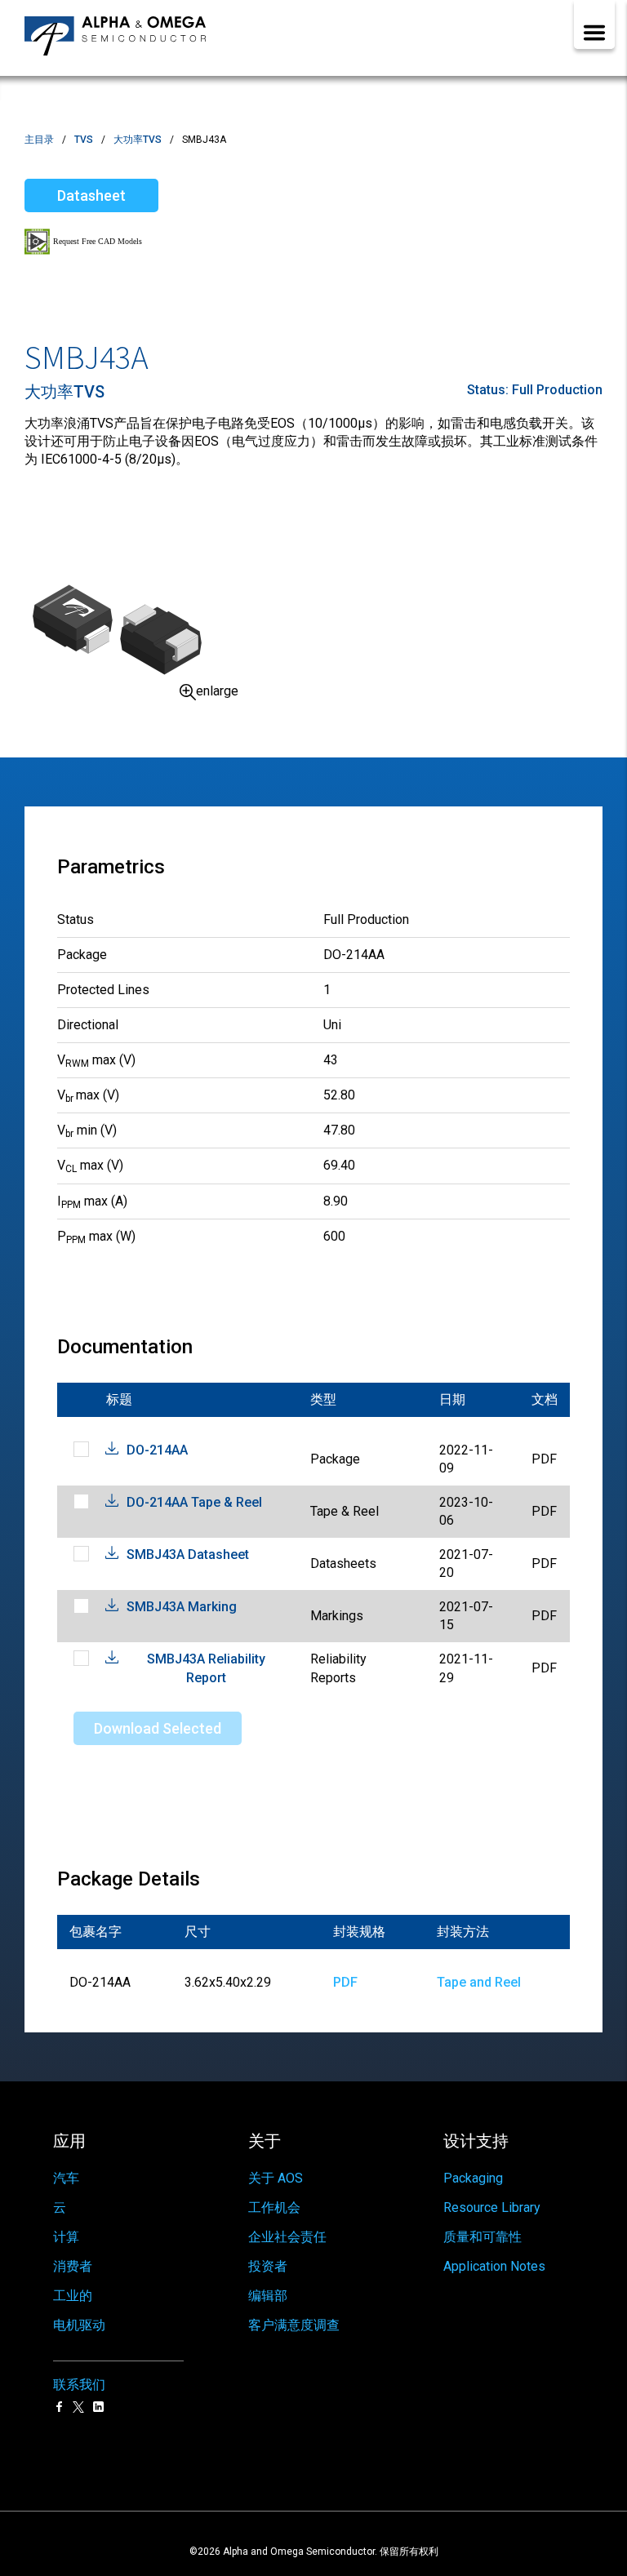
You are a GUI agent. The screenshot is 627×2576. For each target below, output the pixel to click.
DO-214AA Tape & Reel (194, 1502)
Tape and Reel (479, 1982)
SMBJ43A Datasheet (188, 1554)
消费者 (73, 2266)
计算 (66, 2237)
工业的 (73, 2296)
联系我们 (79, 2385)
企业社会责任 (287, 2237)
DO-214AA (157, 1450)
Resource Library (492, 2207)
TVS (84, 140)
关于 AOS (276, 2178)
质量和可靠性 (482, 2237)
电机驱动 (79, 2325)
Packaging (473, 2178)
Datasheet (91, 195)
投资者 (268, 2266)
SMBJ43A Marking (182, 1607)
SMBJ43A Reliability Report (206, 1668)
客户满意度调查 (294, 2325)
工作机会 (274, 2207)
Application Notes (494, 2266)
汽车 (66, 2178)
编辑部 (268, 2296)
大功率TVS (138, 140)
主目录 (39, 140)
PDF (345, 1982)
